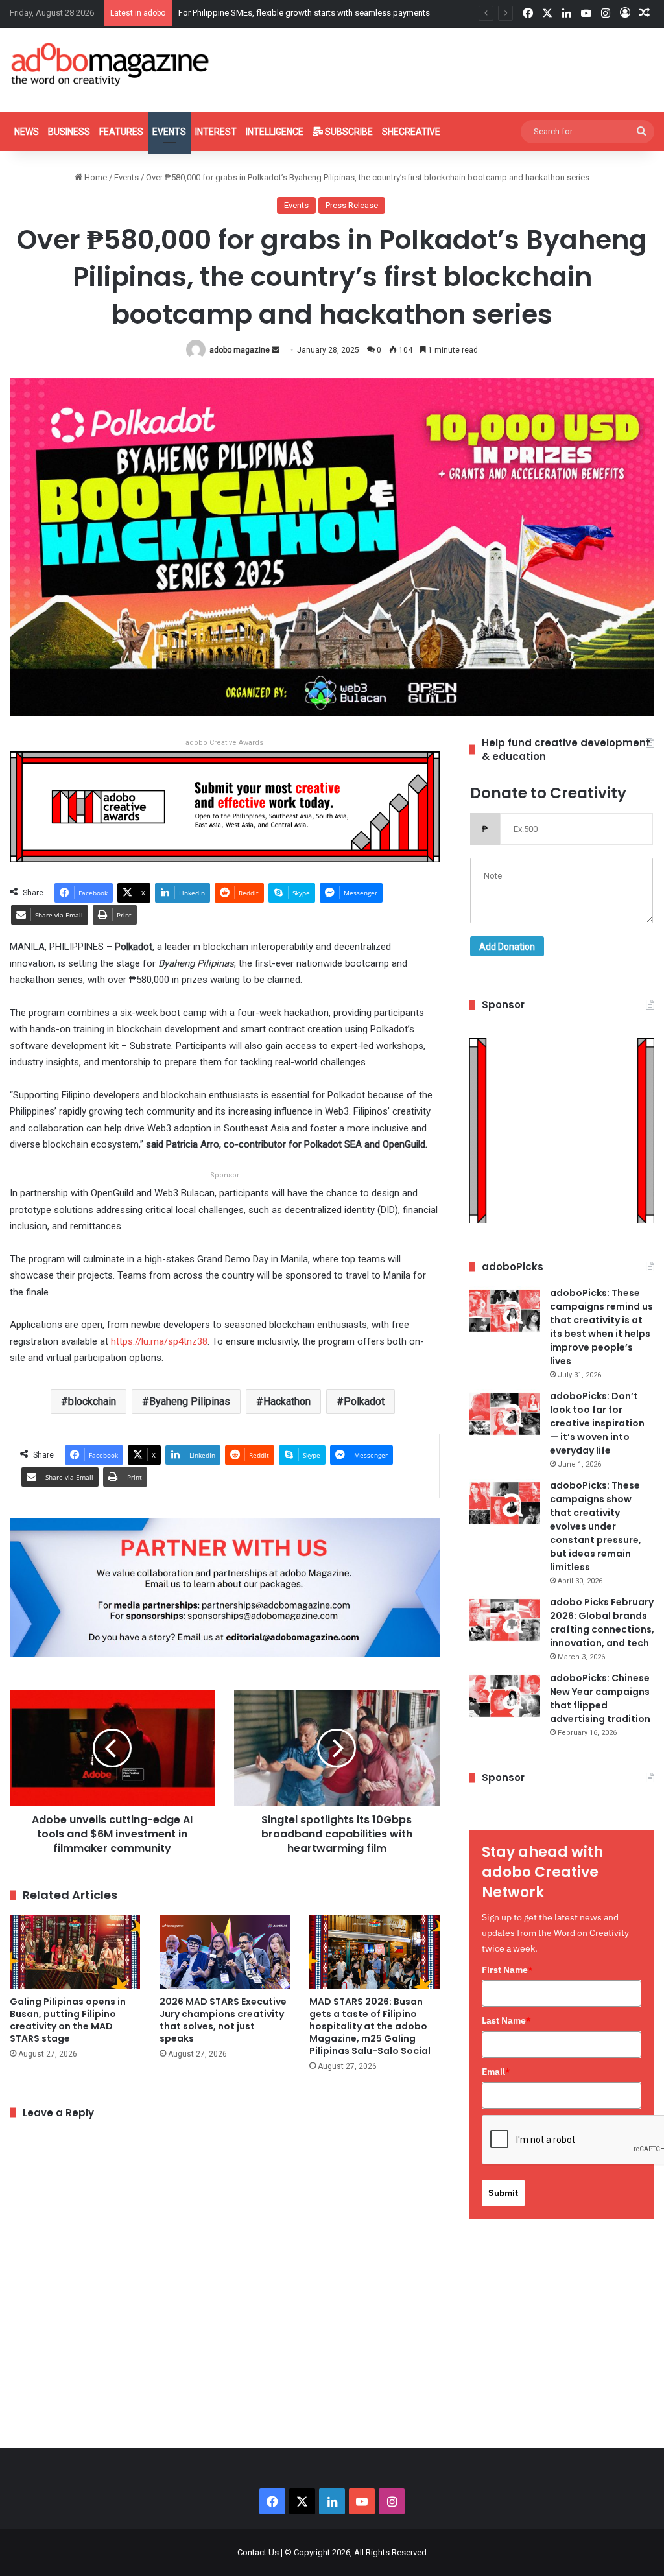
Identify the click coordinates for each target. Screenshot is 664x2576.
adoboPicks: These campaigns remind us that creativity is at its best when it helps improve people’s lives (601, 1327)
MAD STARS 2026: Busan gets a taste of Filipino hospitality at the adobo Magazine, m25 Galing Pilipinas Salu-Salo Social (370, 2026)
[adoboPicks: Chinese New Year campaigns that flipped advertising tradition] (504, 1696)
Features (121, 132)
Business (69, 132)
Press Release (352, 205)
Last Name (506, 2020)
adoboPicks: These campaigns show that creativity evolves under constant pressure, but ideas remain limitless (596, 1526)
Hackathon (287, 1401)
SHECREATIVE (411, 132)
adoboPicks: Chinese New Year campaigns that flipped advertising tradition (600, 1698)
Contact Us (258, 2552)
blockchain (92, 1401)
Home (95, 177)
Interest (216, 132)
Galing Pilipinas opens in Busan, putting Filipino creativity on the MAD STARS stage (68, 2020)
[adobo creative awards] (225, 806)
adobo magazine (240, 350)
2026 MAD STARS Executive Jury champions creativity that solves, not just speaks (223, 2020)
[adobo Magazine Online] (111, 64)
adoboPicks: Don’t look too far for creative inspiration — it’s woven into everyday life (597, 1423)
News (27, 132)
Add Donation (507, 947)
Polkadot (364, 1401)
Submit (503, 2193)
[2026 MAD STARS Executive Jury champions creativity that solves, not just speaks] (225, 1952)
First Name (507, 1970)
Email (496, 2072)
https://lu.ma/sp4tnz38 (159, 1341)
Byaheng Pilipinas (190, 1401)
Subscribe (348, 132)
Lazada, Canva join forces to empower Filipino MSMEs (280, 13)
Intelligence (275, 132)
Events (169, 132)
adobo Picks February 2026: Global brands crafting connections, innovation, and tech (602, 1623)
